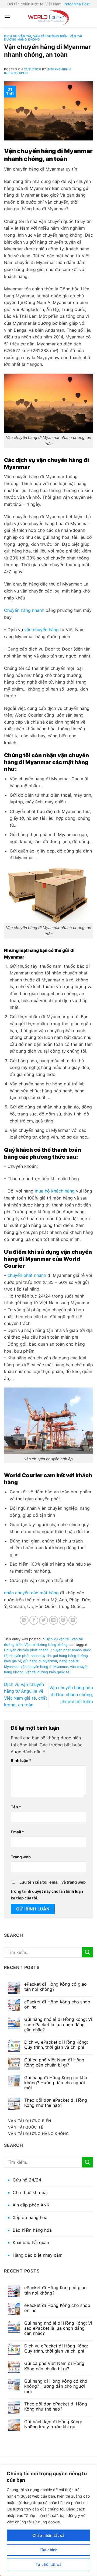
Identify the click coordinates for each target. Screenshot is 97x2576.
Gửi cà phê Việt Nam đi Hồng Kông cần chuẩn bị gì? (54, 2062)
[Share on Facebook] (34, 1620)
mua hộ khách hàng (55, 1191)
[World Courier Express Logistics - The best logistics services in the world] (48, 17)
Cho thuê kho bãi (30, 2192)
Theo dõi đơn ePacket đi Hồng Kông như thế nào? (56, 2103)
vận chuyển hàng (41, 630)
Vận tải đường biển (50, 36)
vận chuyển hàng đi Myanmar (44, 1667)
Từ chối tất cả (48, 2564)
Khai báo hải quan (31, 2242)
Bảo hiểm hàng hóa (32, 2230)
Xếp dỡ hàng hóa (30, 2217)
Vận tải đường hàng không (46, 1645)
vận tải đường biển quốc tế (47, 1672)
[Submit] (88, 1952)
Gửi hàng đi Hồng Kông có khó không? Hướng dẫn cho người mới (56, 2083)
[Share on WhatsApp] (24, 1620)
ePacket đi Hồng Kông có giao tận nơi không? (56, 1987)
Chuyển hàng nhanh (24, 610)
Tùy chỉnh (49, 2550)
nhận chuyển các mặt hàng (31, 1593)
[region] (48, 2520)
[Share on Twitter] (44, 1620)
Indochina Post (77, 4)
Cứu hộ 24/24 (27, 2180)
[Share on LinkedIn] (73, 1620)
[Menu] (7, 17)
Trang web (21, 1857)
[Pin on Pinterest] (63, 1620)
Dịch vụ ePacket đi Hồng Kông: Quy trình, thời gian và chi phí (56, 2045)
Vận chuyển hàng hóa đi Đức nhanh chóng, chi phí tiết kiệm (71, 1694)
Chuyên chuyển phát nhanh (26, 1650)
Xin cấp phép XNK (31, 2205)
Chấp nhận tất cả (48, 2535)
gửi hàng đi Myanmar (40, 1661)
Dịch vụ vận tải (18, 36)
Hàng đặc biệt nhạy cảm (38, 2255)
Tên (16, 1807)
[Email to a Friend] (53, 1620)
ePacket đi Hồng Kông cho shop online (57, 2004)
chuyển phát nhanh (27, 1275)
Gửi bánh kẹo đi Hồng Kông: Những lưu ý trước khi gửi (53, 2424)
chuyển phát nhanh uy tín (30, 1656)
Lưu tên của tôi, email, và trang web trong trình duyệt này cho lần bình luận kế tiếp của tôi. (48, 1890)
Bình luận (21, 1760)
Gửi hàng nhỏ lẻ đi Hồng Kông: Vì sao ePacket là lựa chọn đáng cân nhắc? (58, 2024)
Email (17, 1832)
